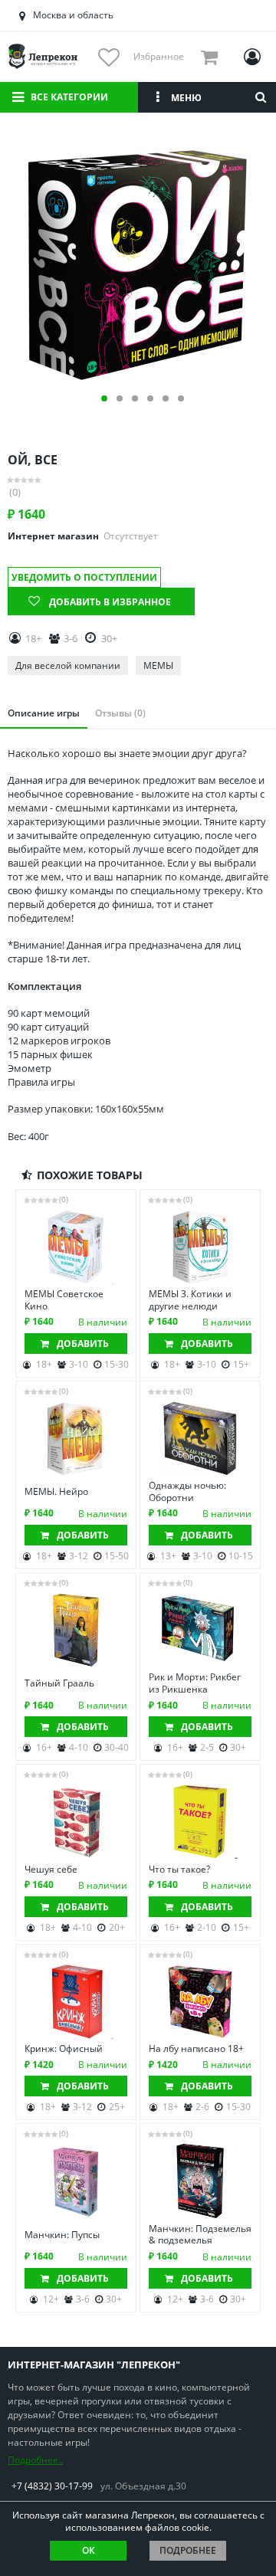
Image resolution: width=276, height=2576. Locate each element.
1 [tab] (104, 398)
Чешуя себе (51, 1870)
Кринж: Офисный (64, 2049)
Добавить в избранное (110, 602)
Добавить (83, 1344)
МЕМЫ (158, 665)
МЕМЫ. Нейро (56, 1492)
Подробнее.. (35, 2460)
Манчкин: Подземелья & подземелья (200, 2235)
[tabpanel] (138, 260)
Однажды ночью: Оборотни (187, 1491)
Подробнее (188, 2550)
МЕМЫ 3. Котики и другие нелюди (190, 1300)
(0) (15, 492)
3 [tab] (135, 398)
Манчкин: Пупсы (62, 2235)
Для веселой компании (68, 665)
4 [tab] (150, 398)
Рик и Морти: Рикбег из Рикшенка (195, 1683)
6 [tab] (181, 398)
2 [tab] (120, 398)
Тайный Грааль (59, 1683)
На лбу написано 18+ (196, 2049)
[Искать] (261, 97)
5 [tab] (166, 398)
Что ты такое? (179, 1870)
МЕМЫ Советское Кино (64, 1300)
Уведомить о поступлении (84, 577)
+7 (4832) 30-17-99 (52, 2486)
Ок (89, 2550)
